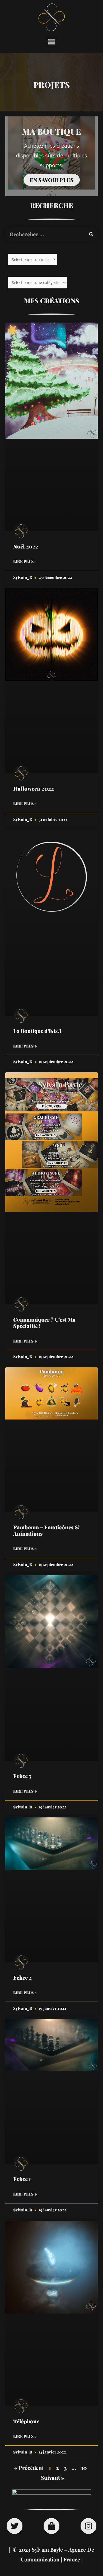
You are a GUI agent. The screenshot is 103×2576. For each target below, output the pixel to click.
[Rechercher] (91, 234)
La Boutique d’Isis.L (38, 1031)
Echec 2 (22, 1977)
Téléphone (26, 2421)
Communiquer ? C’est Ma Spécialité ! (44, 1323)
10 (84, 2468)
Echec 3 (22, 1776)
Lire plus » (25, 561)
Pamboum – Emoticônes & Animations (46, 1530)
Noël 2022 (26, 546)
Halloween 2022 (34, 788)
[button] (52, 42)
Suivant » (53, 2477)
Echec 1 (22, 2179)
